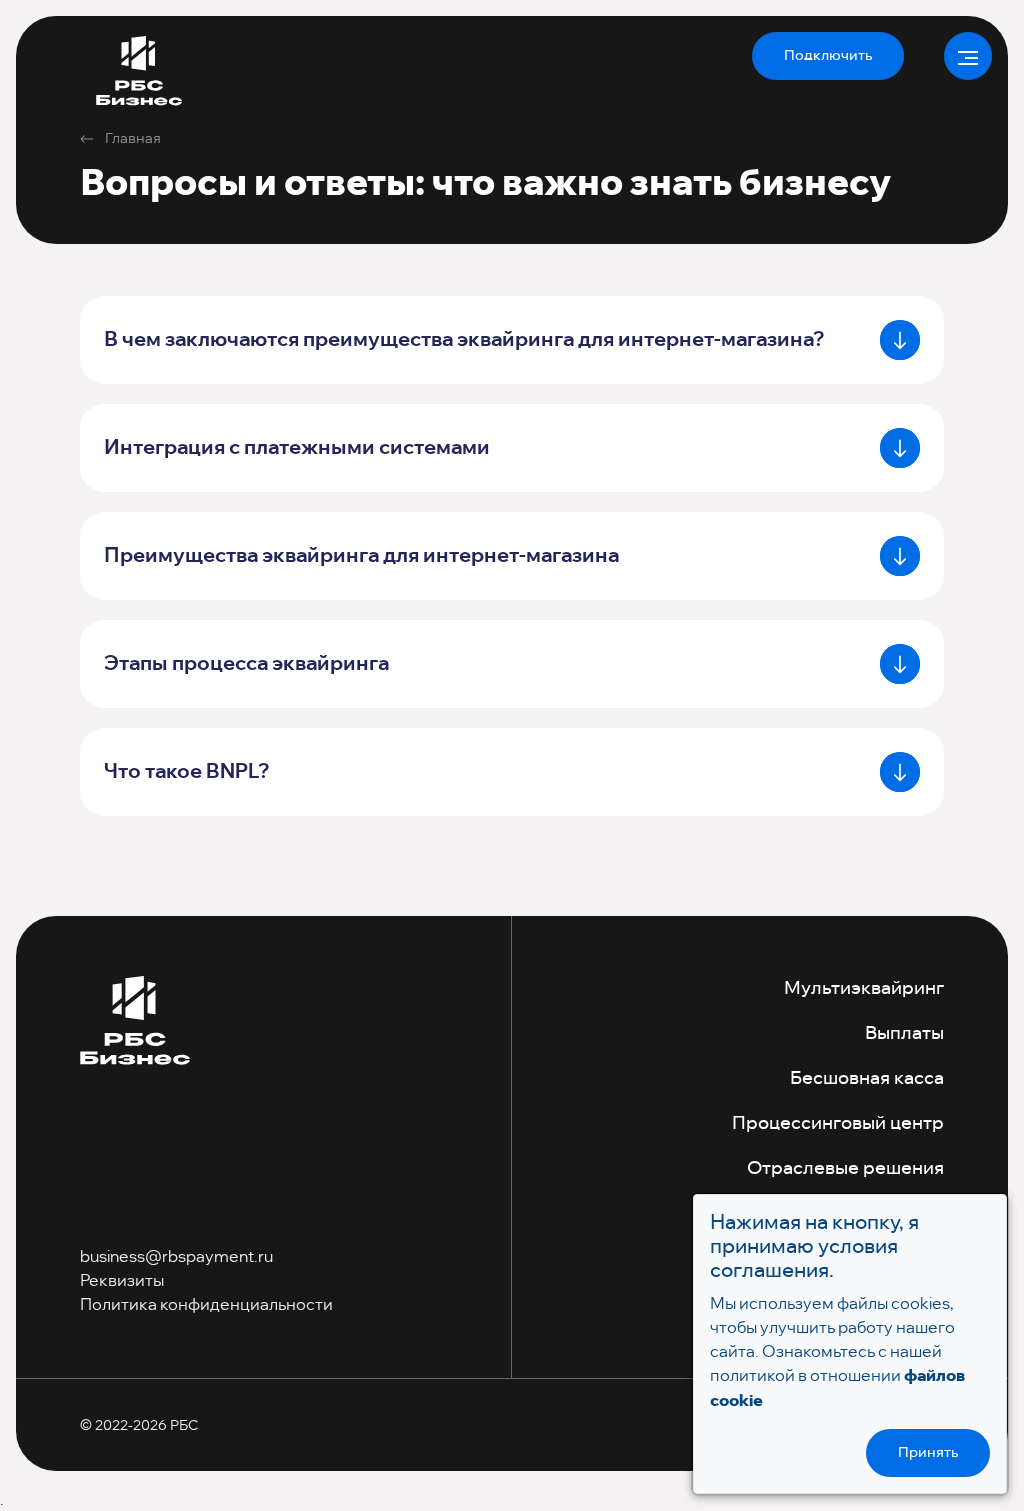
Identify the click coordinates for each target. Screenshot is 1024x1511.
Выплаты (904, 1034)
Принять (928, 1453)
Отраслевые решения (845, 1169)
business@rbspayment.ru (176, 1256)
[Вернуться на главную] (135, 1022)
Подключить (828, 56)
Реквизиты (122, 1280)
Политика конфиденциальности (206, 1304)
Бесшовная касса (867, 1079)
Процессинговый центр (838, 1124)
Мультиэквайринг (864, 989)
